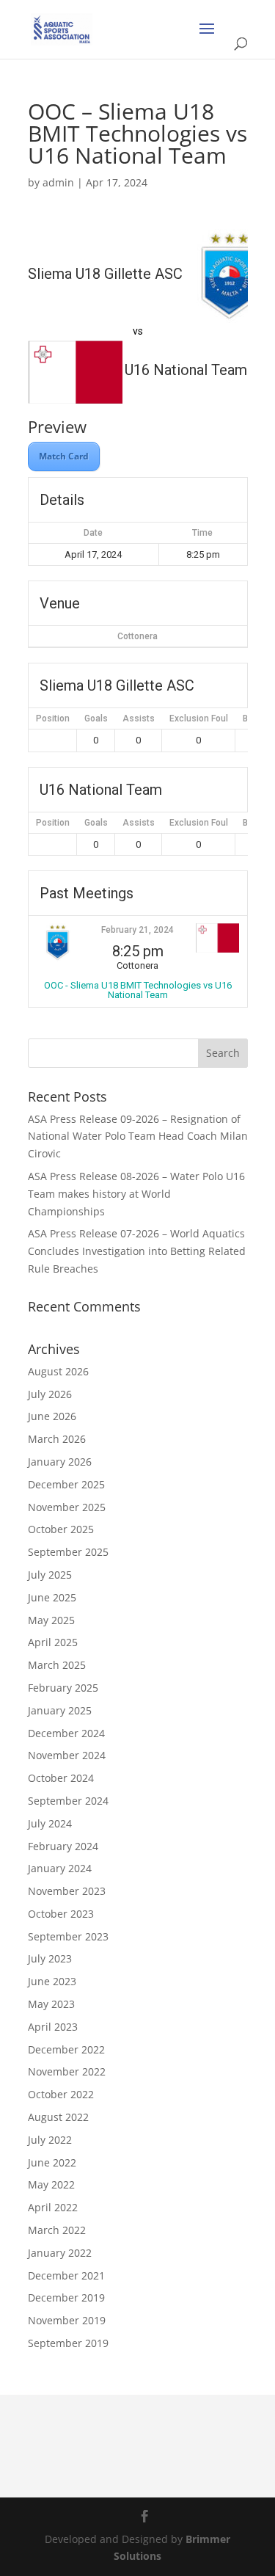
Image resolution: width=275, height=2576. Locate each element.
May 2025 (51, 1620)
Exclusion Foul (199, 718)
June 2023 (52, 1981)
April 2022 (53, 2207)
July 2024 (50, 1823)
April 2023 (53, 2027)
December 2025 (66, 1484)
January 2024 (60, 1868)
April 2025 (53, 1642)
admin (58, 182)
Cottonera (137, 636)
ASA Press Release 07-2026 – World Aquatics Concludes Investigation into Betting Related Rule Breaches (137, 1251)
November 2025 (67, 1507)
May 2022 (51, 2184)
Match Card (64, 456)
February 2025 (63, 1688)
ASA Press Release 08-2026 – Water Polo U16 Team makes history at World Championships (136, 1194)
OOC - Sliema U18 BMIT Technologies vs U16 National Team (138, 990)
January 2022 (60, 2253)
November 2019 (67, 2320)
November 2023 (67, 1891)
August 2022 (58, 2117)
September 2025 (68, 1552)
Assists (139, 718)
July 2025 (50, 1575)
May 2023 (51, 2004)
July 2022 (50, 2140)
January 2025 (60, 1710)
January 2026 (60, 1462)
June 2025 (52, 1597)
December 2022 (66, 2049)
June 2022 (52, 2162)
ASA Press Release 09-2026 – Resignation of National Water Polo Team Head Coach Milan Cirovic (138, 1136)
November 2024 (67, 1755)
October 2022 (61, 2094)
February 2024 (63, 1846)
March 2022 (57, 2230)
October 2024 (61, 1778)
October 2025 (61, 1529)
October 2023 (61, 1914)
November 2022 (67, 2071)
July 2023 (50, 1958)
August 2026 (58, 1371)
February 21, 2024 (137, 930)
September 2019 (68, 2343)
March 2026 (57, 1439)
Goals (96, 718)
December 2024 (66, 1733)
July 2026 (50, 1394)
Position (53, 718)
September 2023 (68, 1936)
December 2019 (66, 2297)
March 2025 (57, 1665)
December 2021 (66, 2275)
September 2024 (68, 1801)
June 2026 (52, 1416)
